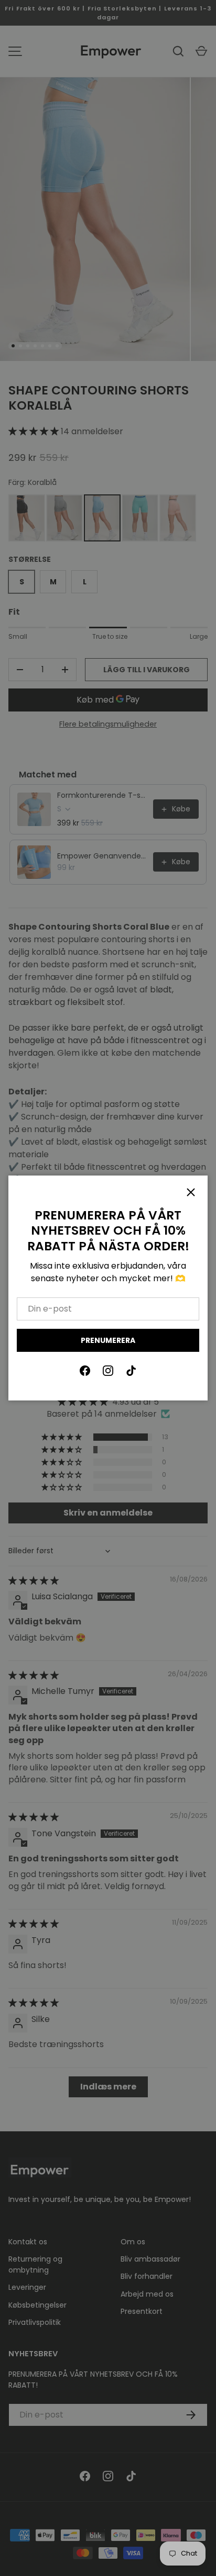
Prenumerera (108, 1340)
